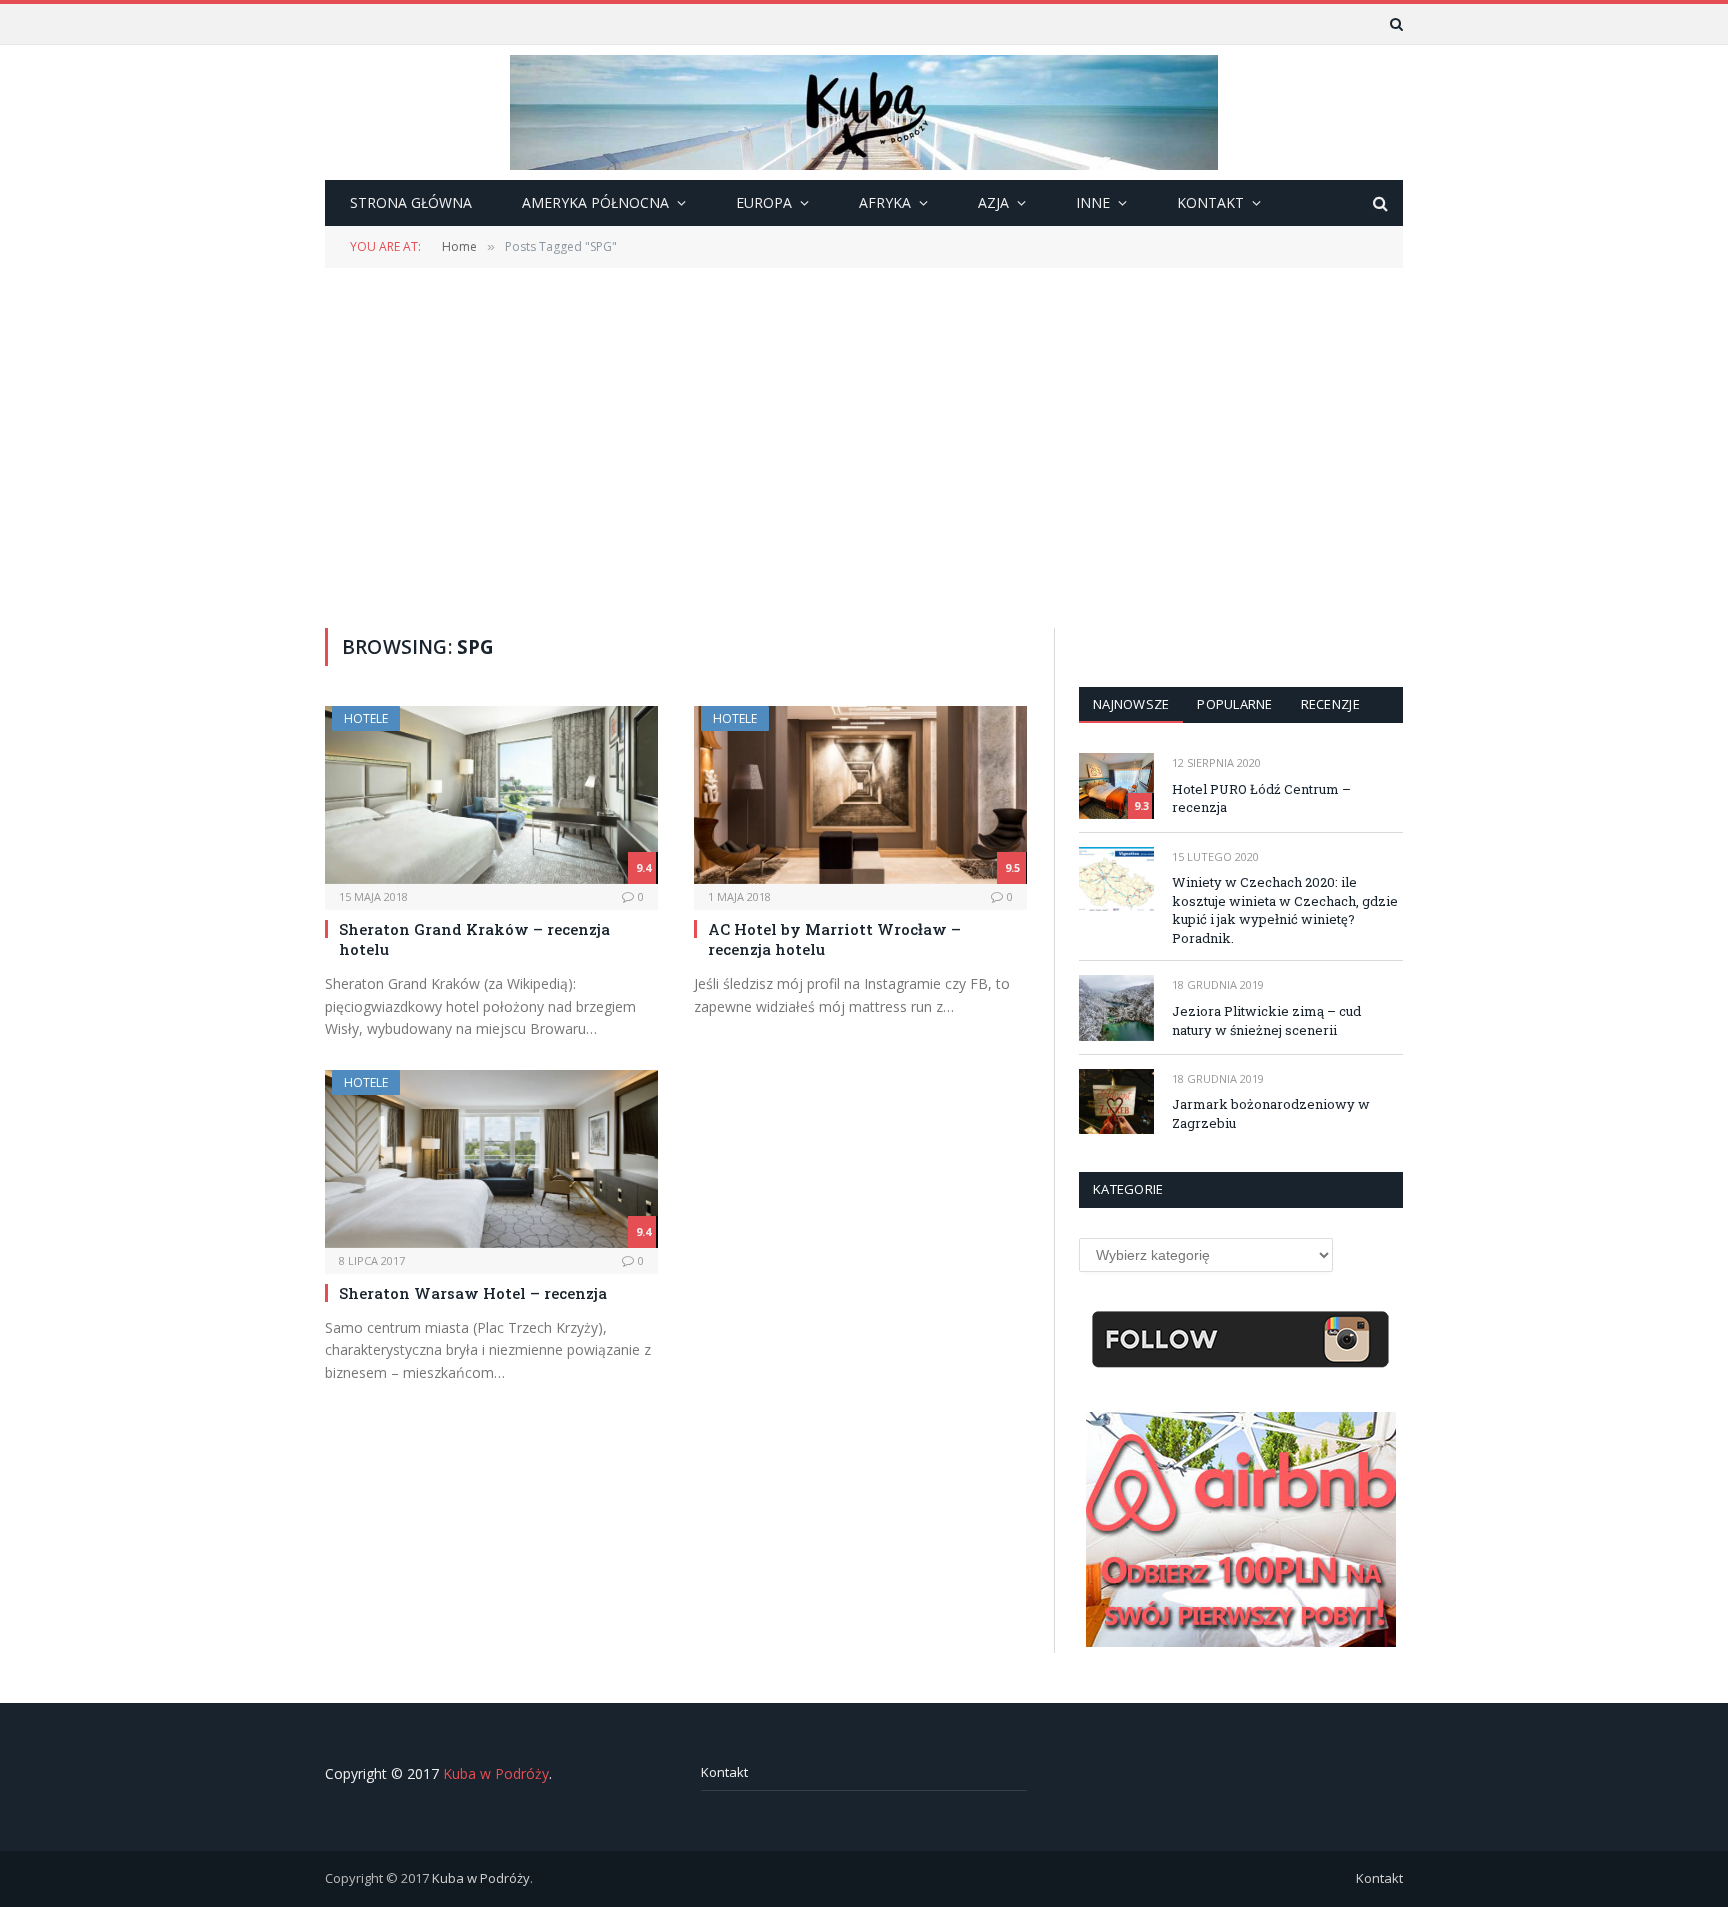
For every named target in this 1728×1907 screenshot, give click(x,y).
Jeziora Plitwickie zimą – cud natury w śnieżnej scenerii (1266, 1020)
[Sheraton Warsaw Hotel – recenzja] (491, 1158)
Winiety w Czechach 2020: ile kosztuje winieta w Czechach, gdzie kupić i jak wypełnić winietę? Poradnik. (1285, 910)
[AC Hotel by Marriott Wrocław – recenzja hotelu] (860, 794)
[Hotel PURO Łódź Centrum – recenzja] (1116, 785)
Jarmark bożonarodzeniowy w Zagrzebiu (1271, 1113)
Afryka (885, 202)
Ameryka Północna (595, 202)
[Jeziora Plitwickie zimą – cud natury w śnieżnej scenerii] (1116, 1007)
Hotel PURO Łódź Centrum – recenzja (1261, 798)
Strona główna (411, 202)
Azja (993, 202)
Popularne (1234, 704)
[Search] (1394, 24)
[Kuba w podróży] (864, 112)
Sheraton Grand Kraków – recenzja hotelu (474, 939)
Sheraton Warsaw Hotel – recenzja (473, 1293)
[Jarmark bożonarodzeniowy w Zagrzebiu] (1116, 1101)
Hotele (366, 718)
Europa (764, 202)
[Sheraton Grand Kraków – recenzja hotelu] (491, 794)
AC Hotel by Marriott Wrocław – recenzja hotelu (834, 939)
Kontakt (724, 1772)
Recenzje (1330, 704)
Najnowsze (1131, 704)
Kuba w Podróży (496, 1773)
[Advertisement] (864, 446)
